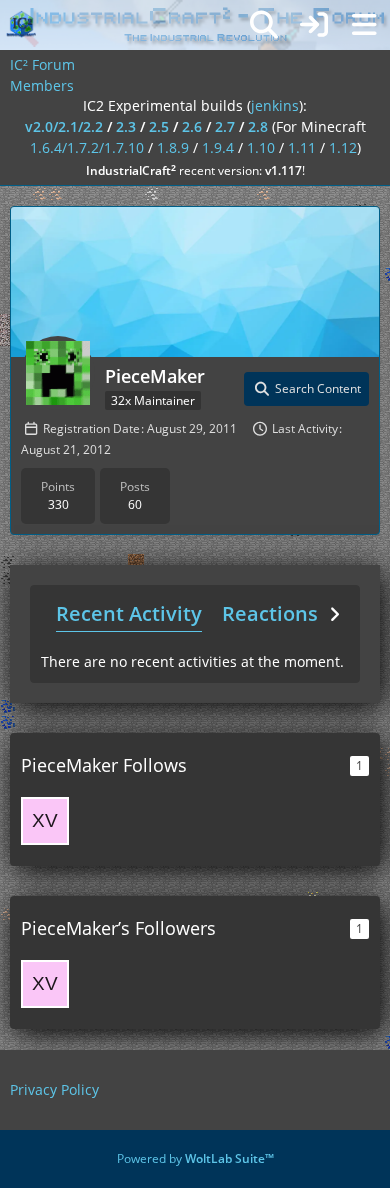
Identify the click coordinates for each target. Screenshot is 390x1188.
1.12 (343, 147)
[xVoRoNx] (45, 821)
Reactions (270, 613)
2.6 (192, 126)
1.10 (261, 147)
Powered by (195, 1158)
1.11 (302, 147)
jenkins (275, 105)
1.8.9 (173, 147)
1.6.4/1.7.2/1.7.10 (87, 147)
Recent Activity (129, 613)
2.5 (159, 126)
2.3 (126, 126)
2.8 (258, 126)
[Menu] (364, 25)
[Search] (264, 25)
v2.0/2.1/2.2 (64, 126)
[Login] (314, 25)
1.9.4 (218, 147)
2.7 (225, 126)
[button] (306, 389)
